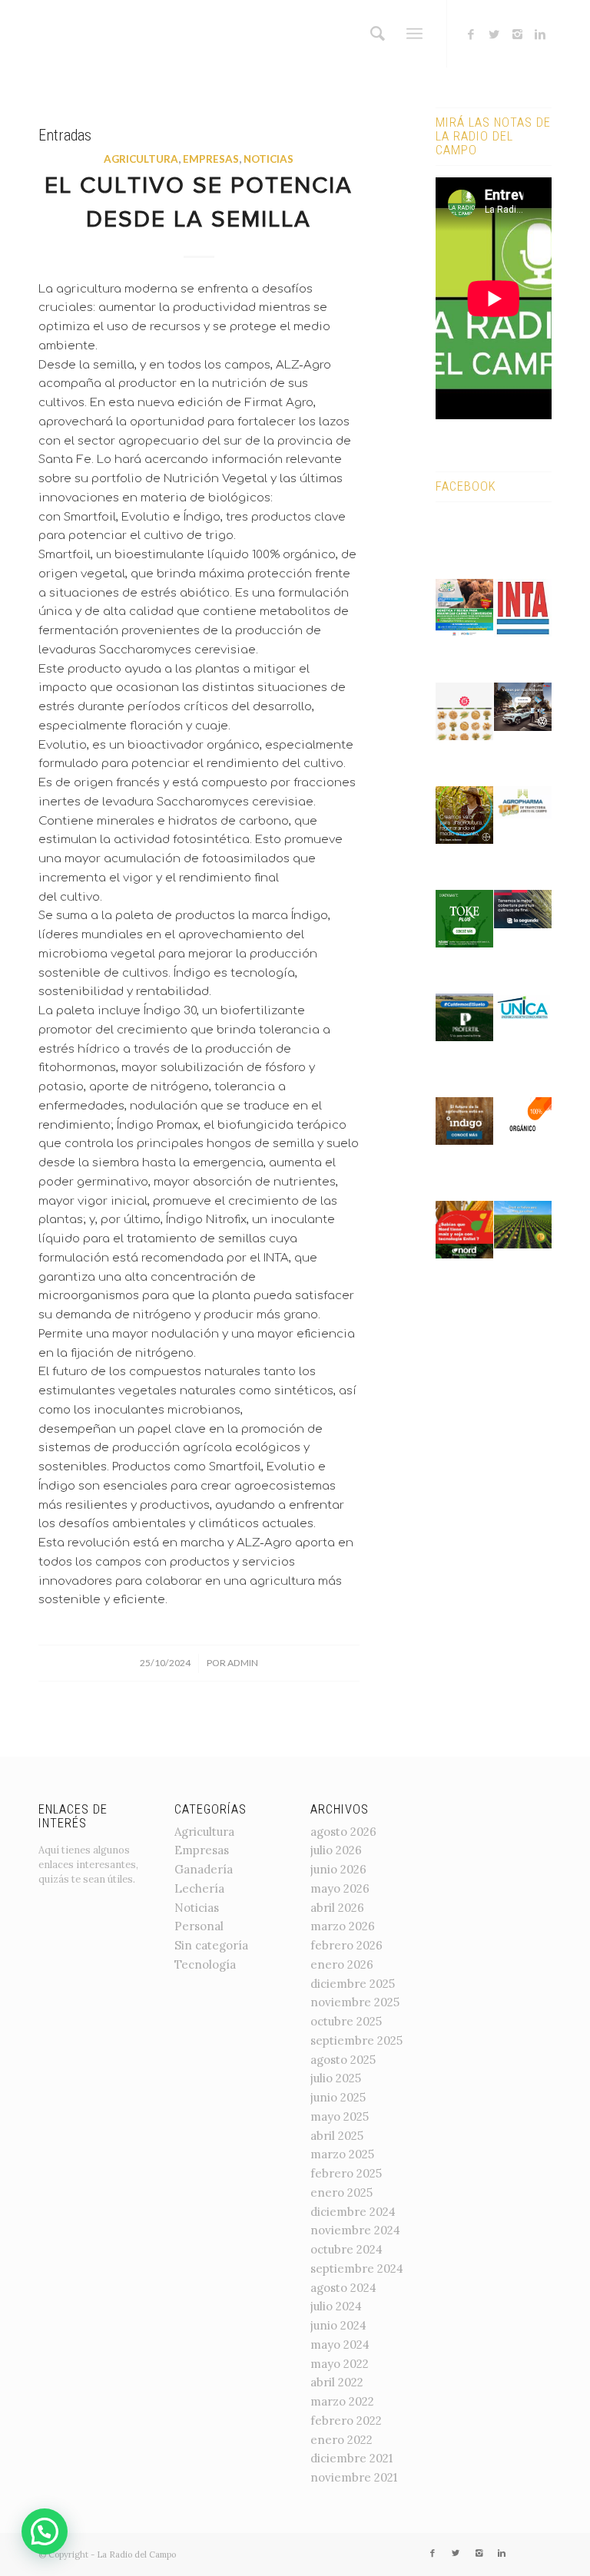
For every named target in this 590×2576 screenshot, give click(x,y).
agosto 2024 (343, 2288)
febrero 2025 (346, 2173)
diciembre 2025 (353, 1984)
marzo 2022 (342, 2401)
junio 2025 (338, 2097)
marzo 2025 (342, 2154)
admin (243, 1663)
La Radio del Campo (136, 2555)
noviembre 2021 (354, 2477)
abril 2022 (337, 2382)
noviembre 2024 (355, 2230)
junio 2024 (338, 2325)
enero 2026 (342, 1964)
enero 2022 (341, 2440)
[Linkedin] (540, 35)
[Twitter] (494, 35)
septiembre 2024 (357, 2268)
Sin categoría (211, 1945)
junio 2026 (338, 1869)
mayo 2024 (340, 2345)
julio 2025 (336, 2078)
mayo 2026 (340, 1888)
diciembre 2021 (351, 2458)
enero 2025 (341, 2192)
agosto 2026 (343, 1832)
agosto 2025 (343, 2060)
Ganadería (204, 1869)
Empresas (211, 159)
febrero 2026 (346, 1945)
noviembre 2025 (355, 2002)
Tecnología (205, 1964)
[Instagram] (517, 35)
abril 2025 (337, 2136)
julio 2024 (336, 2306)
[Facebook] (471, 35)
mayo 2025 (340, 2116)
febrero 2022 (346, 2421)
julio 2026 (336, 1850)
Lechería (199, 1888)
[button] (45, 2531)
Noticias (268, 159)
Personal (199, 1926)
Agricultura (141, 159)
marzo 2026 (343, 1926)
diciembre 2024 (353, 2212)
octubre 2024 (346, 2249)
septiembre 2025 (356, 2040)
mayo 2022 (340, 2364)
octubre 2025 (346, 2021)
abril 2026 (337, 1908)
